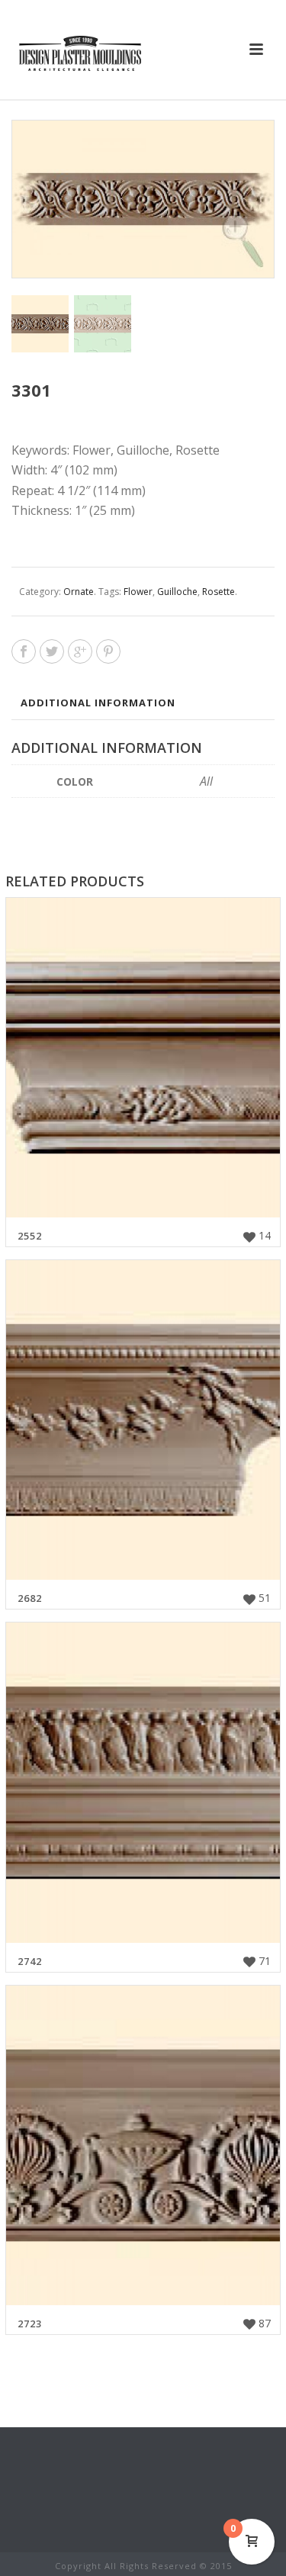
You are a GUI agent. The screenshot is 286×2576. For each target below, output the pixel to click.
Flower (138, 592)
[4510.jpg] (103, 324)
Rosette (219, 592)
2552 (30, 1236)
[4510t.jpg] (40, 324)
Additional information (98, 703)
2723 (30, 2324)
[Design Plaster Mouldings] (80, 53)
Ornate (79, 592)
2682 (30, 1598)
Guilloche (177, 592)
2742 (30, 1961)
